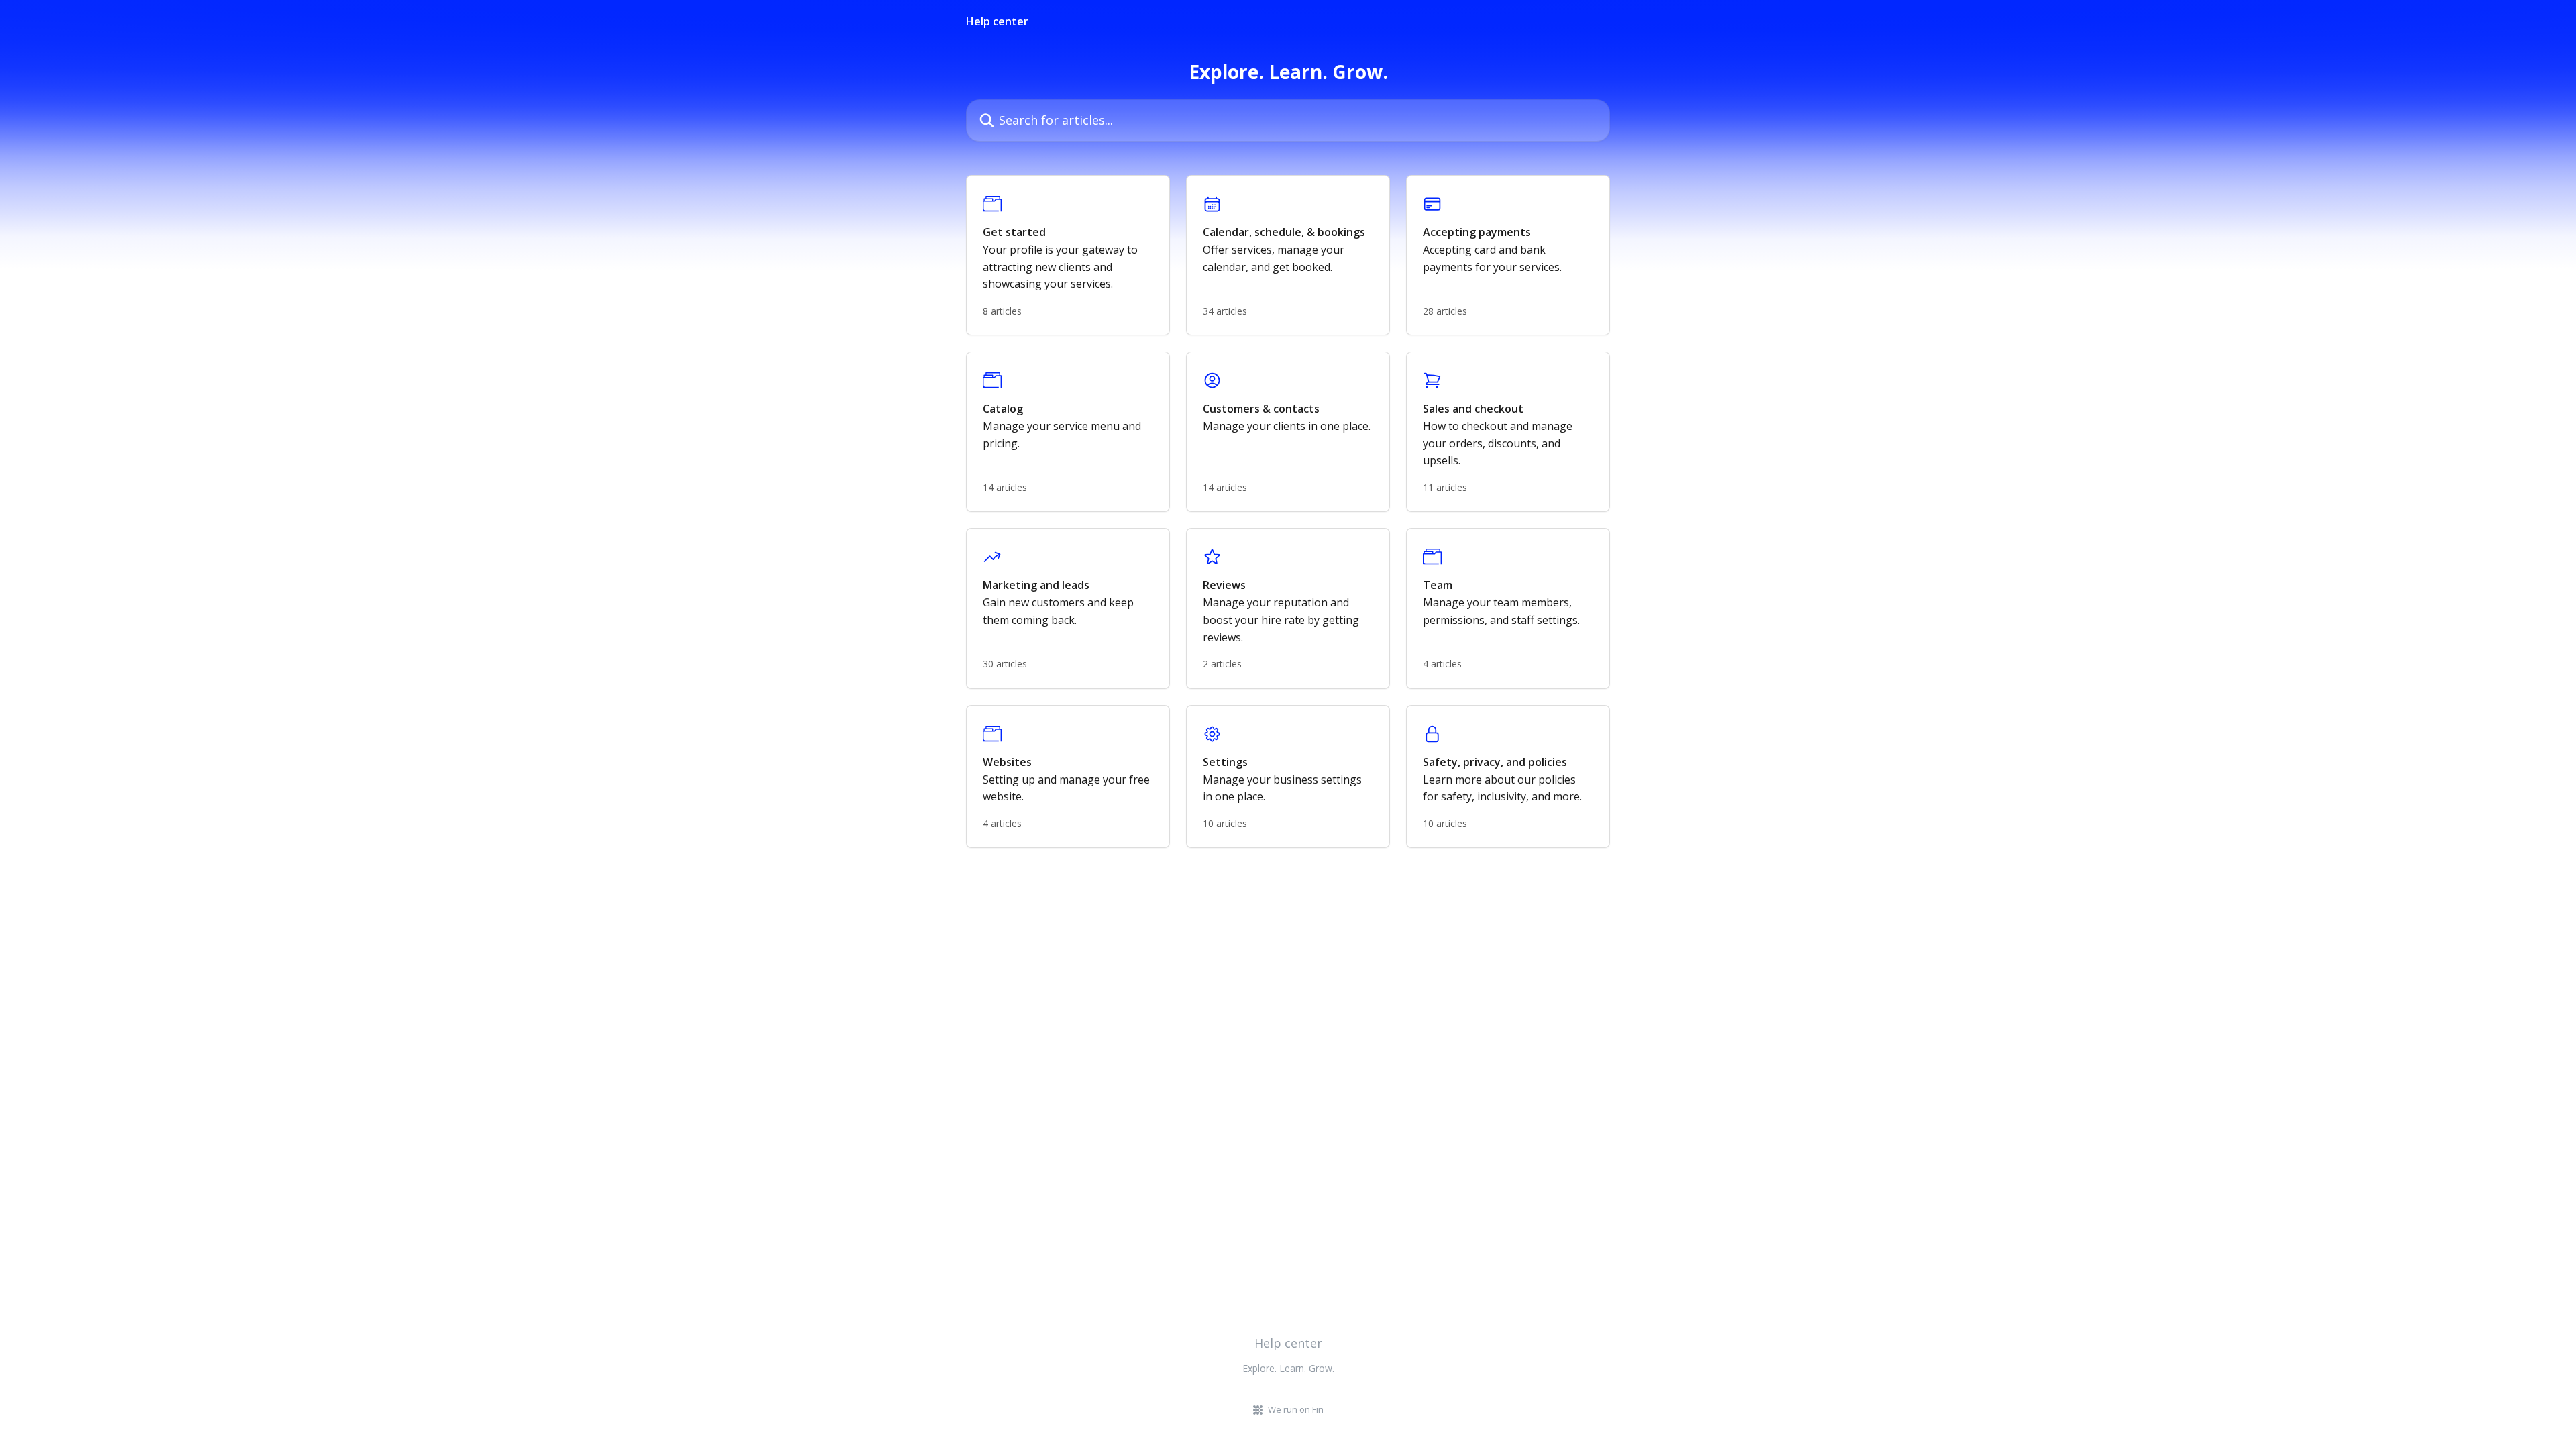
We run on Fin (1296, 1409)
